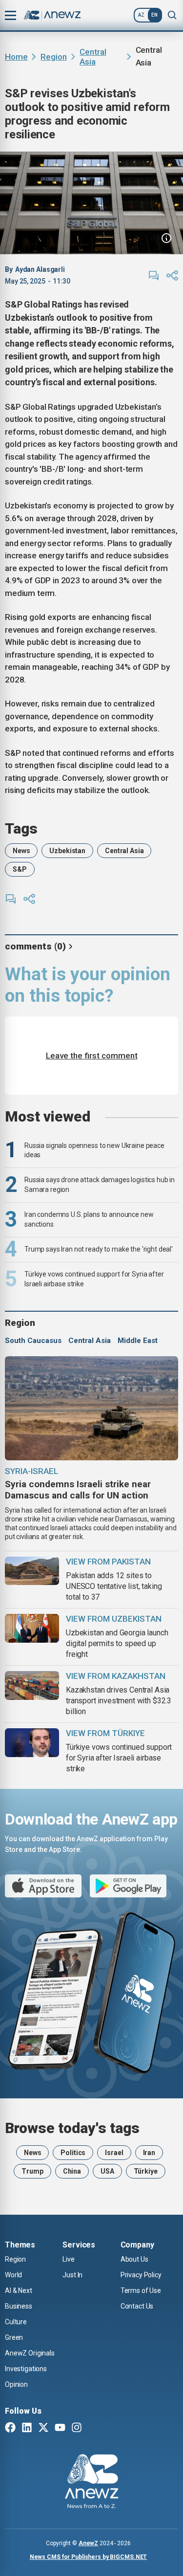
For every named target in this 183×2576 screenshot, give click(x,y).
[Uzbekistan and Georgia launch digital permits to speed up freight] (32, 1628)
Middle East (138, 1341)
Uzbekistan (67, 851)
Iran (149, 2153)
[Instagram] (77, 2428)
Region (53, 57)
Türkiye (146, 2171)
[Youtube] (60, 2428)
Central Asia (93, 57)
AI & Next (19, 2290)
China (72, 2171)
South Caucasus (33, 1341)
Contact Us (137, 2306)
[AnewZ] (91, 2483)
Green (14, 2337)
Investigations (26, 2369)
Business (19, 2306)
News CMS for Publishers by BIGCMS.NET (89, 2557)
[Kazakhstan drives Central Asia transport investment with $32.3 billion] (32, 1685)
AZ (141, 15)
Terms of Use (141, 2290)
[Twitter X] (43, 2428)
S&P (20, 869)
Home (16, 57)
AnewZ (88, 2543)
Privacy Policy (141, 2275)
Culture (16, 2322)
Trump (32, 2171)
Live (68, 2259)
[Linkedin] (27, 2428)
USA (107, 2171)
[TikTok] (93, 2428)
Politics (73, 2153)
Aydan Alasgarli (40, 269)
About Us (134, 2259)
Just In (72, 2275)
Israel (114, 2153)
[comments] (154, 276)
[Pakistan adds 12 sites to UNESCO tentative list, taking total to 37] (32, 1571)
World (13, 2275)
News (21, 851)
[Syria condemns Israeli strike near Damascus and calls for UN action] (91, 1408)
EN (154, 15)
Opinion (16, 2384)
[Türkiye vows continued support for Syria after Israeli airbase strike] (32, 1743)
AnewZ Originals (30, 2353)
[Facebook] (10, 2428)
